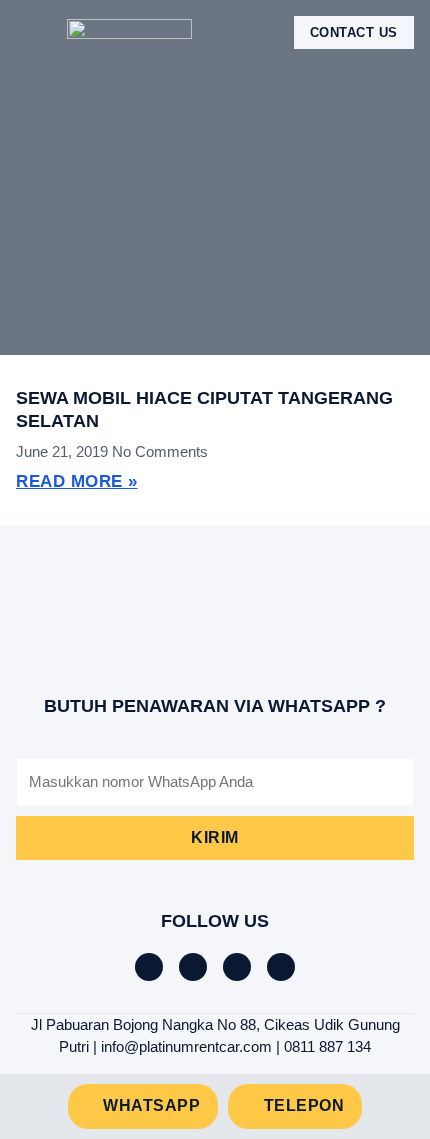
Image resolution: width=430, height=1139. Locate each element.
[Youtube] (281, 967)
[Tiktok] (193, 967)
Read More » (77, 481)
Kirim (215, 837)
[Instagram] (237, 967)
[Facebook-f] (149, 967)
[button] (30, 32)
